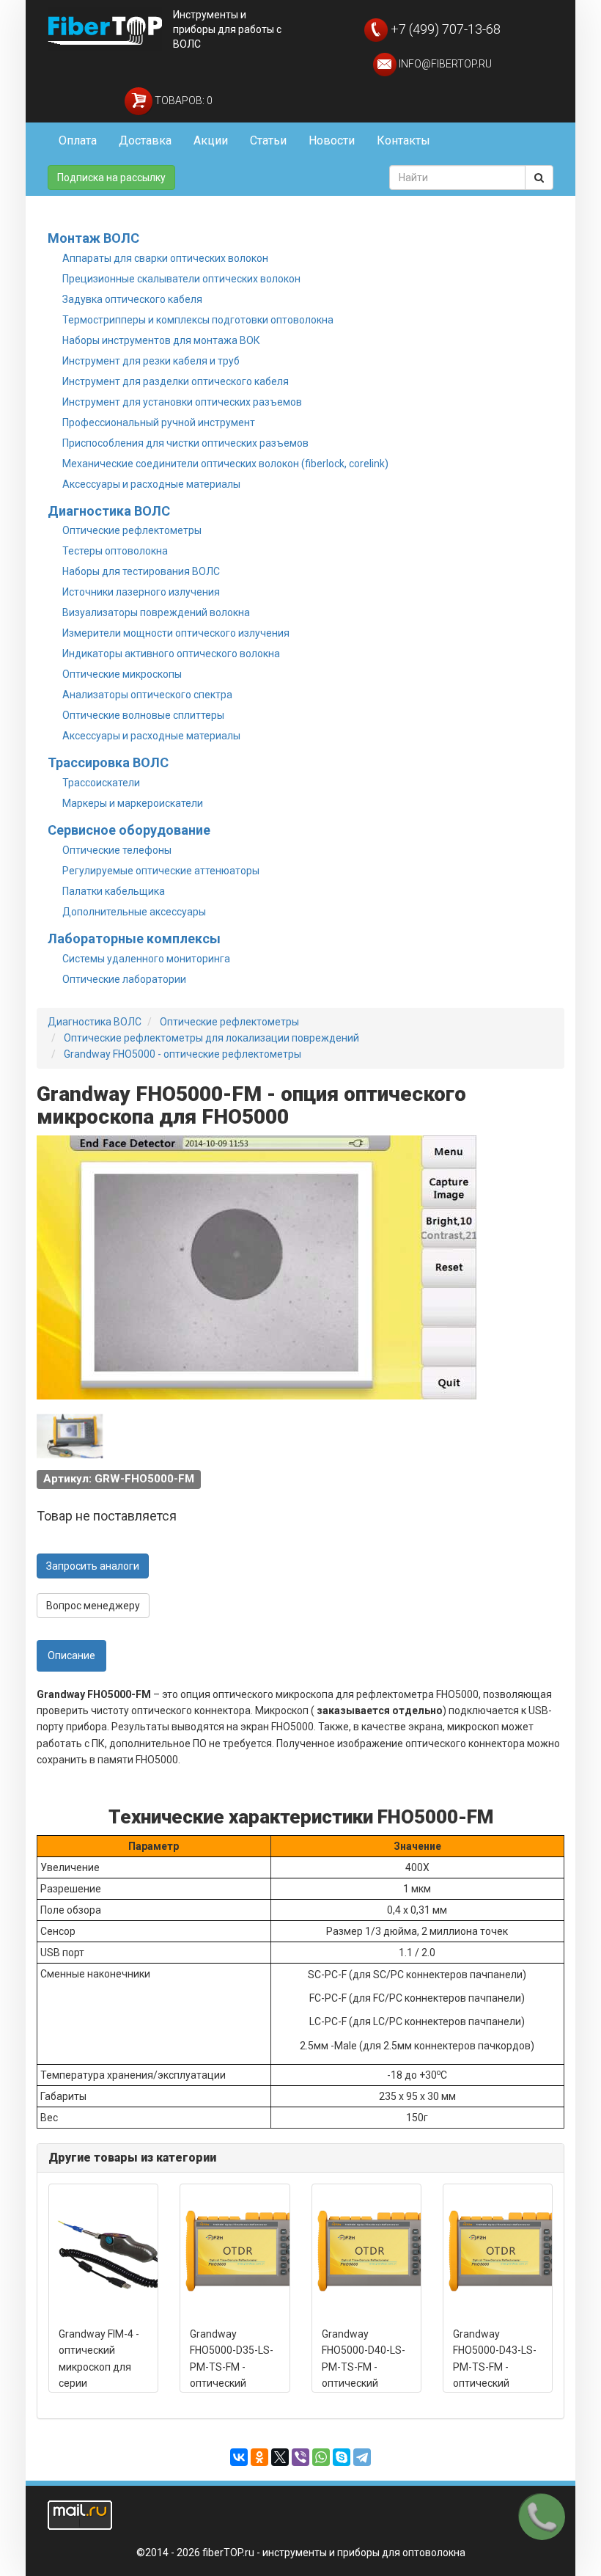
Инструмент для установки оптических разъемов (182, 402)
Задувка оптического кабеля (132, 299)
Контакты (403, 140)
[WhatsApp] (321, 2457)
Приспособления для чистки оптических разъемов (185, 443)
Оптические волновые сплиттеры (143, 715)
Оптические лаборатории (124, 979)
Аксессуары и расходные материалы (151, 484)
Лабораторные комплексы (134, 938)
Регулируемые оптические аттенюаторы (161, 871)
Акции (211, 140)
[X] (280, 2457)
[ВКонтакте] (239, 2457)
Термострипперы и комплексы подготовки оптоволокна (198, 320)
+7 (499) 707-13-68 (444, 29)
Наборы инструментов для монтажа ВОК (161, 340)
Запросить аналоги (93, 1566)
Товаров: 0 (182, 100)
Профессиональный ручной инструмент (159, 422)
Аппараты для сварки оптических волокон (165, 258)
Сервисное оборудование (129, 830)
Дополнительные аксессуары (134, 912)
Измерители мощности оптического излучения (176, 633)
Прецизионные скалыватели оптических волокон (181, 279)
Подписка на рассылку (111, 178)
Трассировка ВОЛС (108, 762)
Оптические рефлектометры (132, 530)
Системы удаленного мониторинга (146, 959)
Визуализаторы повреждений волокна (156, 612)
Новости (332, 140)
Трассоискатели (101, 783)
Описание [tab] (71, 1655)
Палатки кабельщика (114, 891)
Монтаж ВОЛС (93, 238)
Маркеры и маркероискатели (133, 803)
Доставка (145, 140)
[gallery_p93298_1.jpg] (70, 1436)
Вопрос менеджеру (93, 1606)
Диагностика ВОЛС (109, 511)
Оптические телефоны (117, 850)
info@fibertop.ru (444, 64)
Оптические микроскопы (122, 674)
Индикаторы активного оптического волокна (171, 654)
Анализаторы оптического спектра (147, 695)
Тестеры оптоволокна (115, 551)
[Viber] (300, 2457)
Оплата (78, 140)
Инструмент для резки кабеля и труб (151, 361)
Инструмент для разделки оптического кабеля (176, 381)
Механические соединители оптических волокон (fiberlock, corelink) (225, 464)
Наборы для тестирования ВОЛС (141, 571)
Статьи (268, 140)
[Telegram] (362, 2457)
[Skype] (342, 2457)
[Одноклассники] (259, 2457)
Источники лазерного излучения (141, 592)
